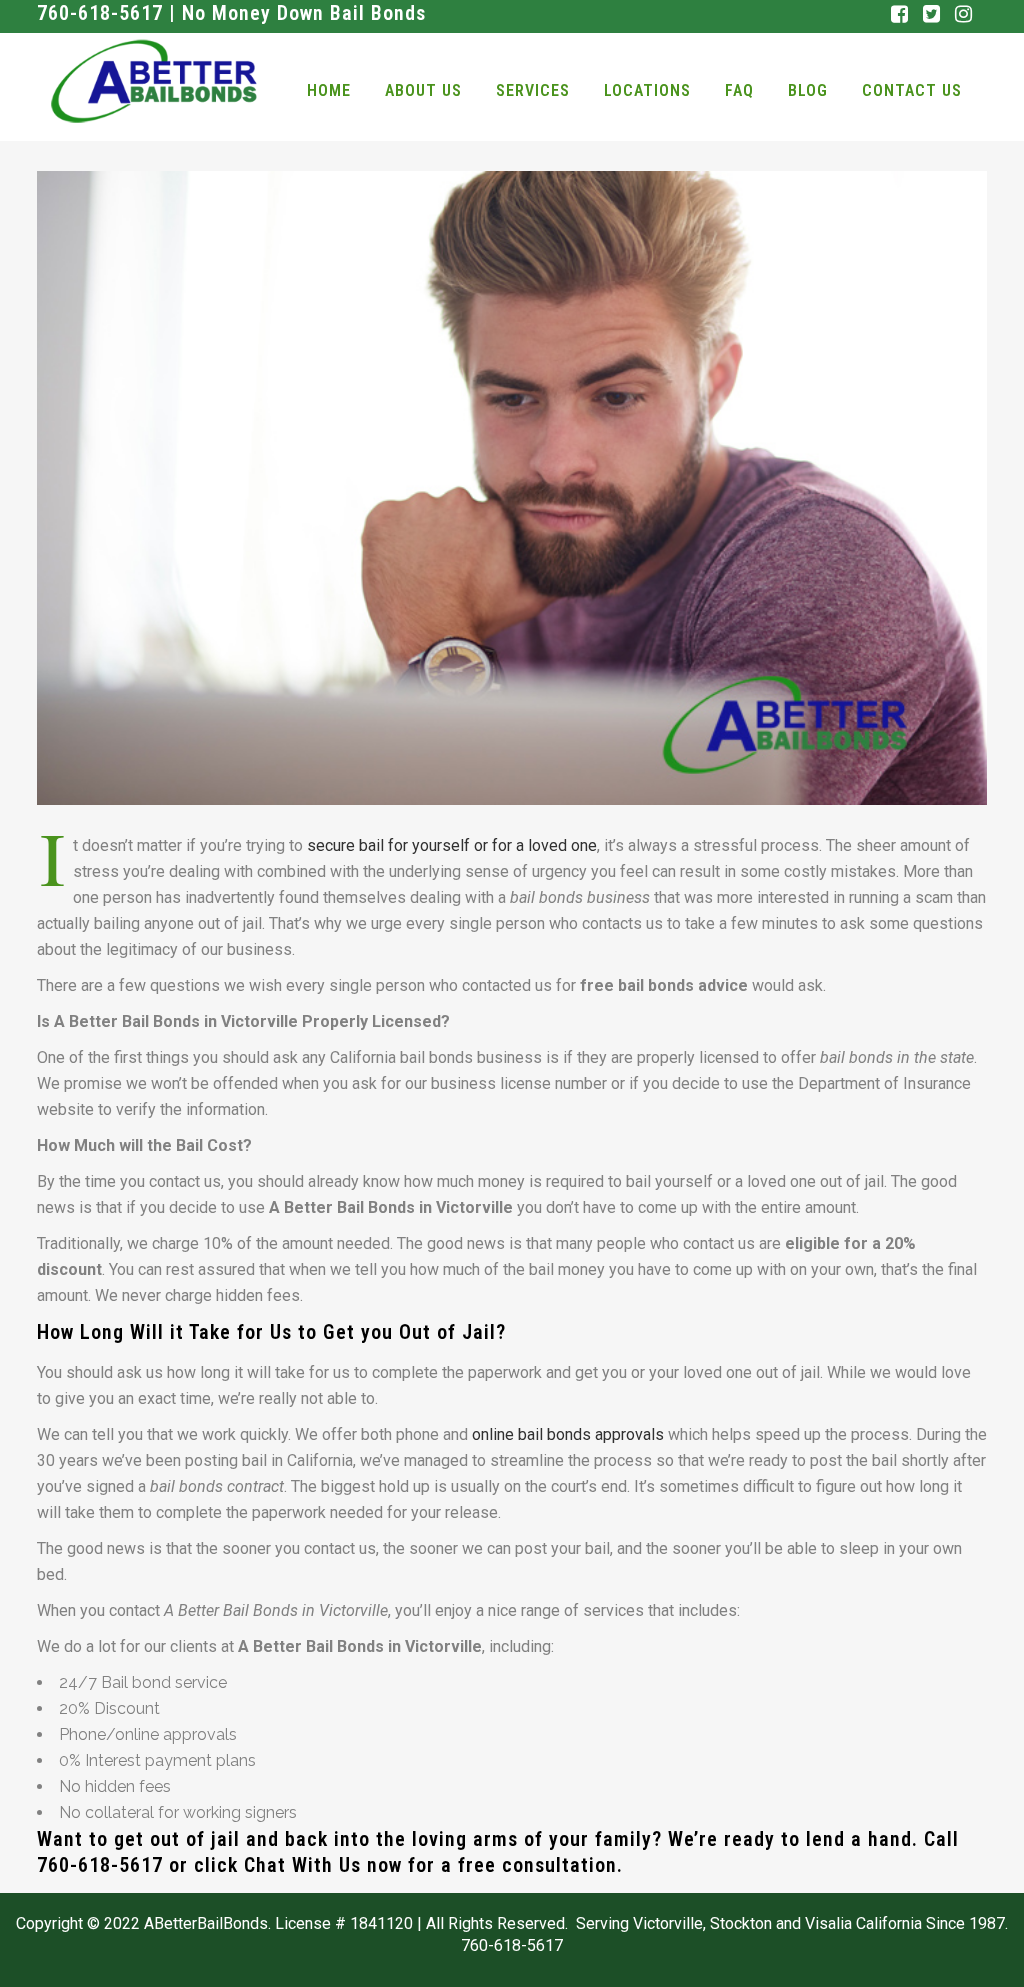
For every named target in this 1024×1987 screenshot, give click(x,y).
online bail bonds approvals (568, 1434)
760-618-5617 (100, 1865)
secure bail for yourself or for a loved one (452, 845)
